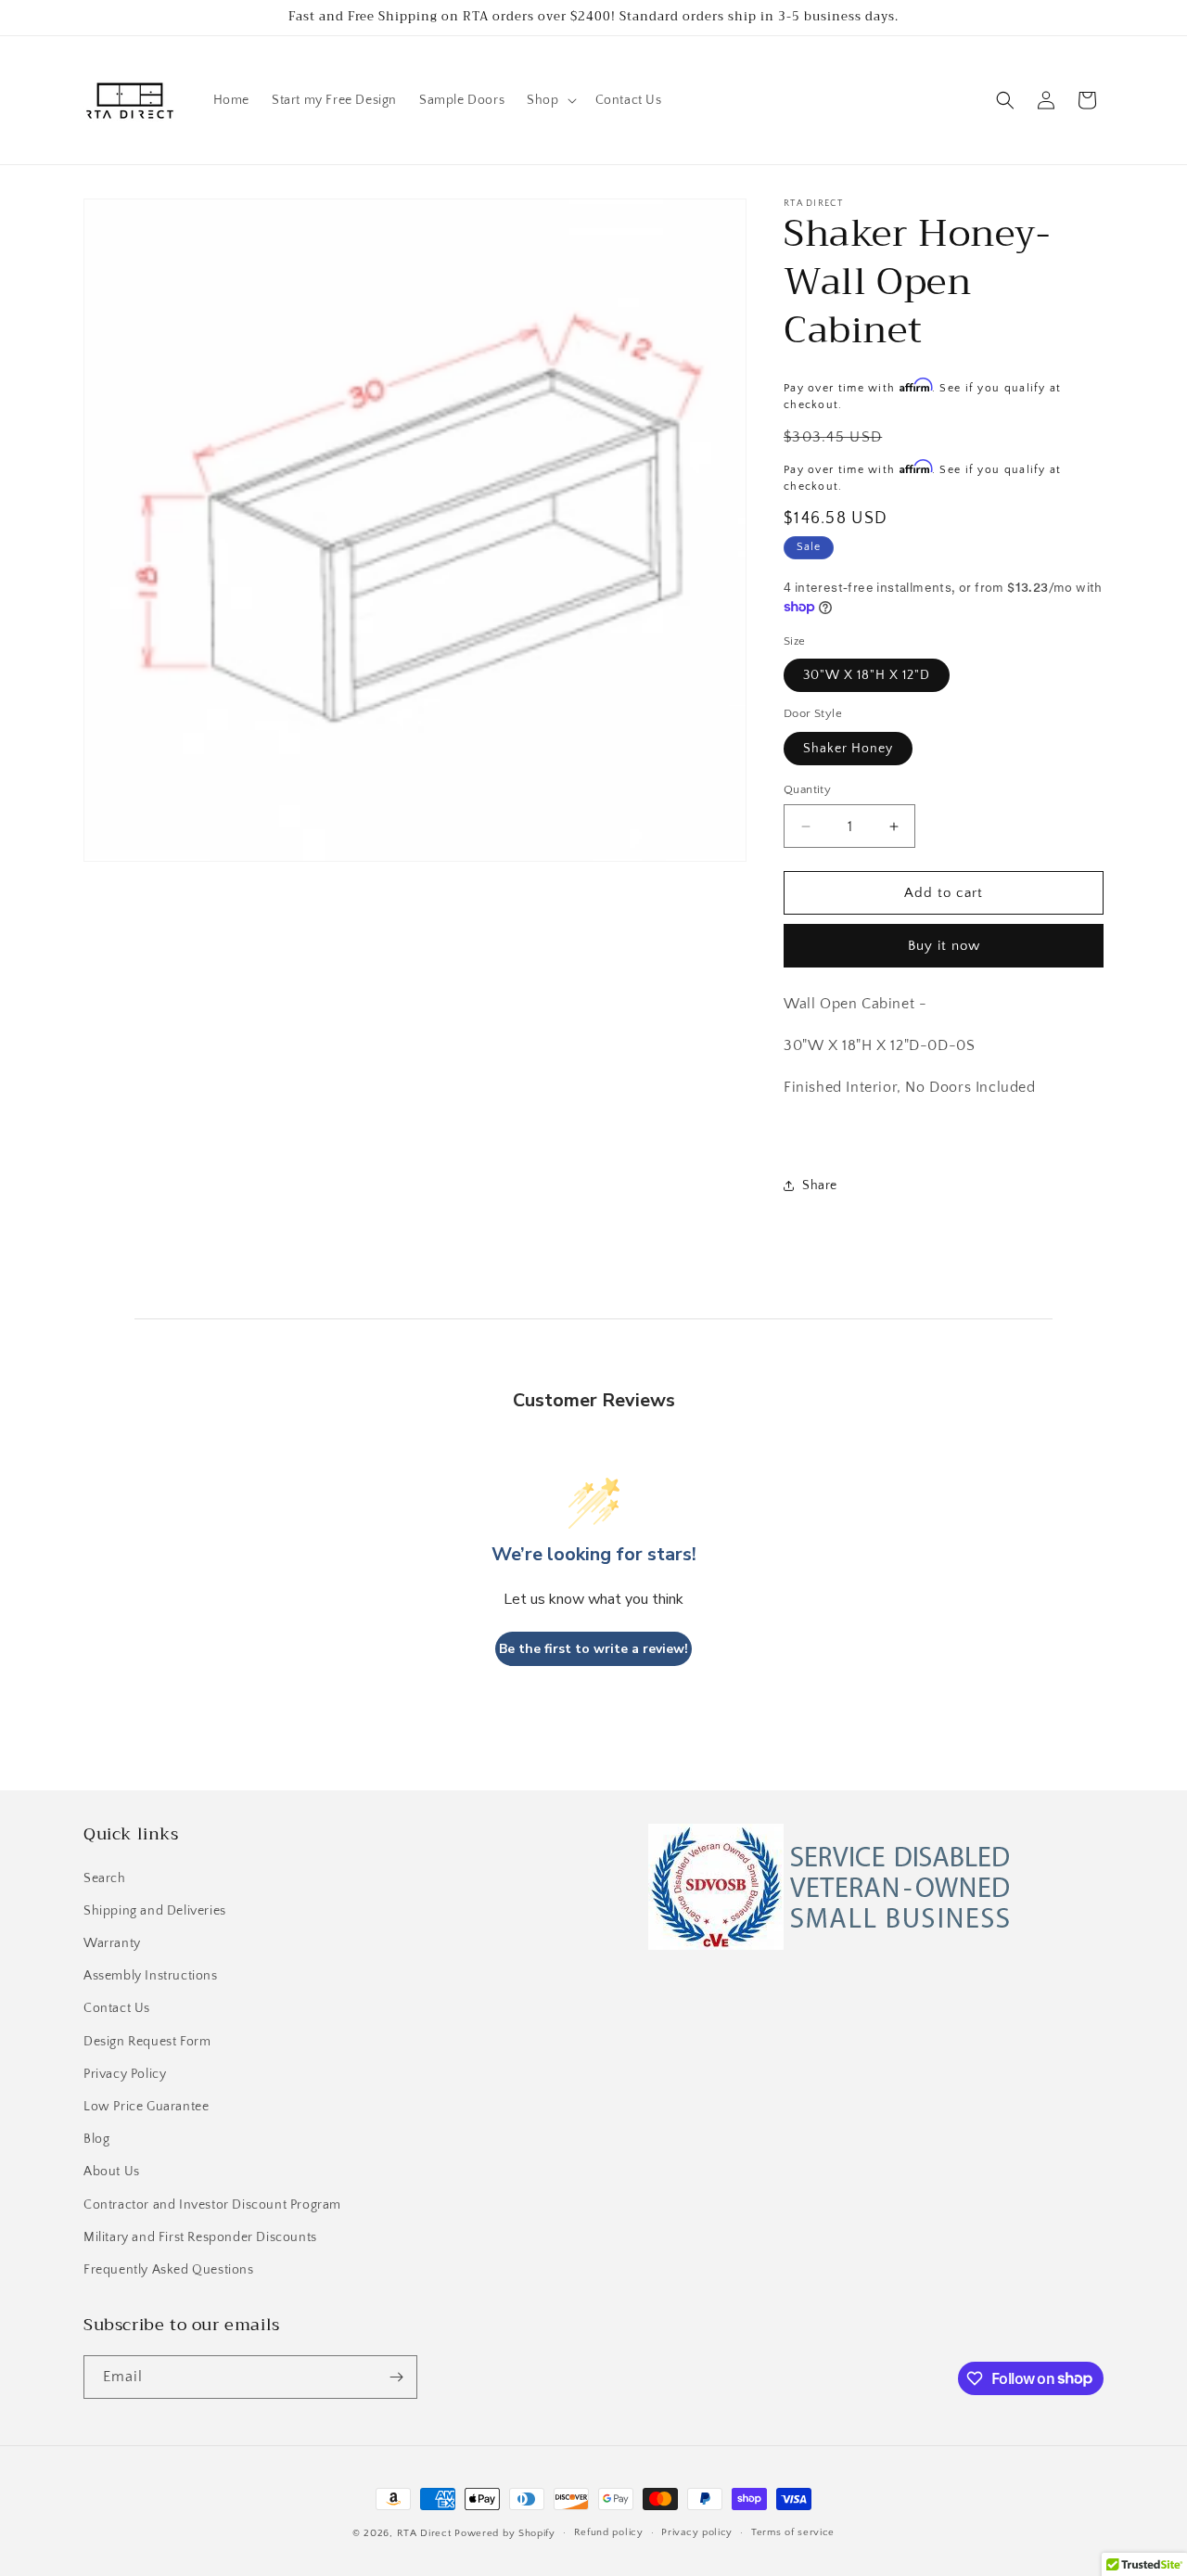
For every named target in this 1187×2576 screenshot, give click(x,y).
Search (105, 1878)
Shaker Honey (848, 749)
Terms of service (793, 2532)
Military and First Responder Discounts (200, 2237)
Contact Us (117, 2009)
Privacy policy (697, 2532)
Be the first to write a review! (593, 1649)
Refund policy (609, 2532)
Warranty (112, 1943)
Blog (96, 2139)
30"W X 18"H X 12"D (867, 675)
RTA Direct (424, 2533)
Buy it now (944, 946)
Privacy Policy (125, 2074)
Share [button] (820, 1185)
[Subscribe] (396, 2377)
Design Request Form (147, 2042)
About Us (112, 2172)
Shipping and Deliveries (155, 1911)
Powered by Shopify (505, 2533)
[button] (549, 100)
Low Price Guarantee (146, 2107)
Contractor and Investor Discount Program (212, 2205)
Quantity (807, 789)
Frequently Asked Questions (169, 2270)
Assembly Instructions (151, 1976)
